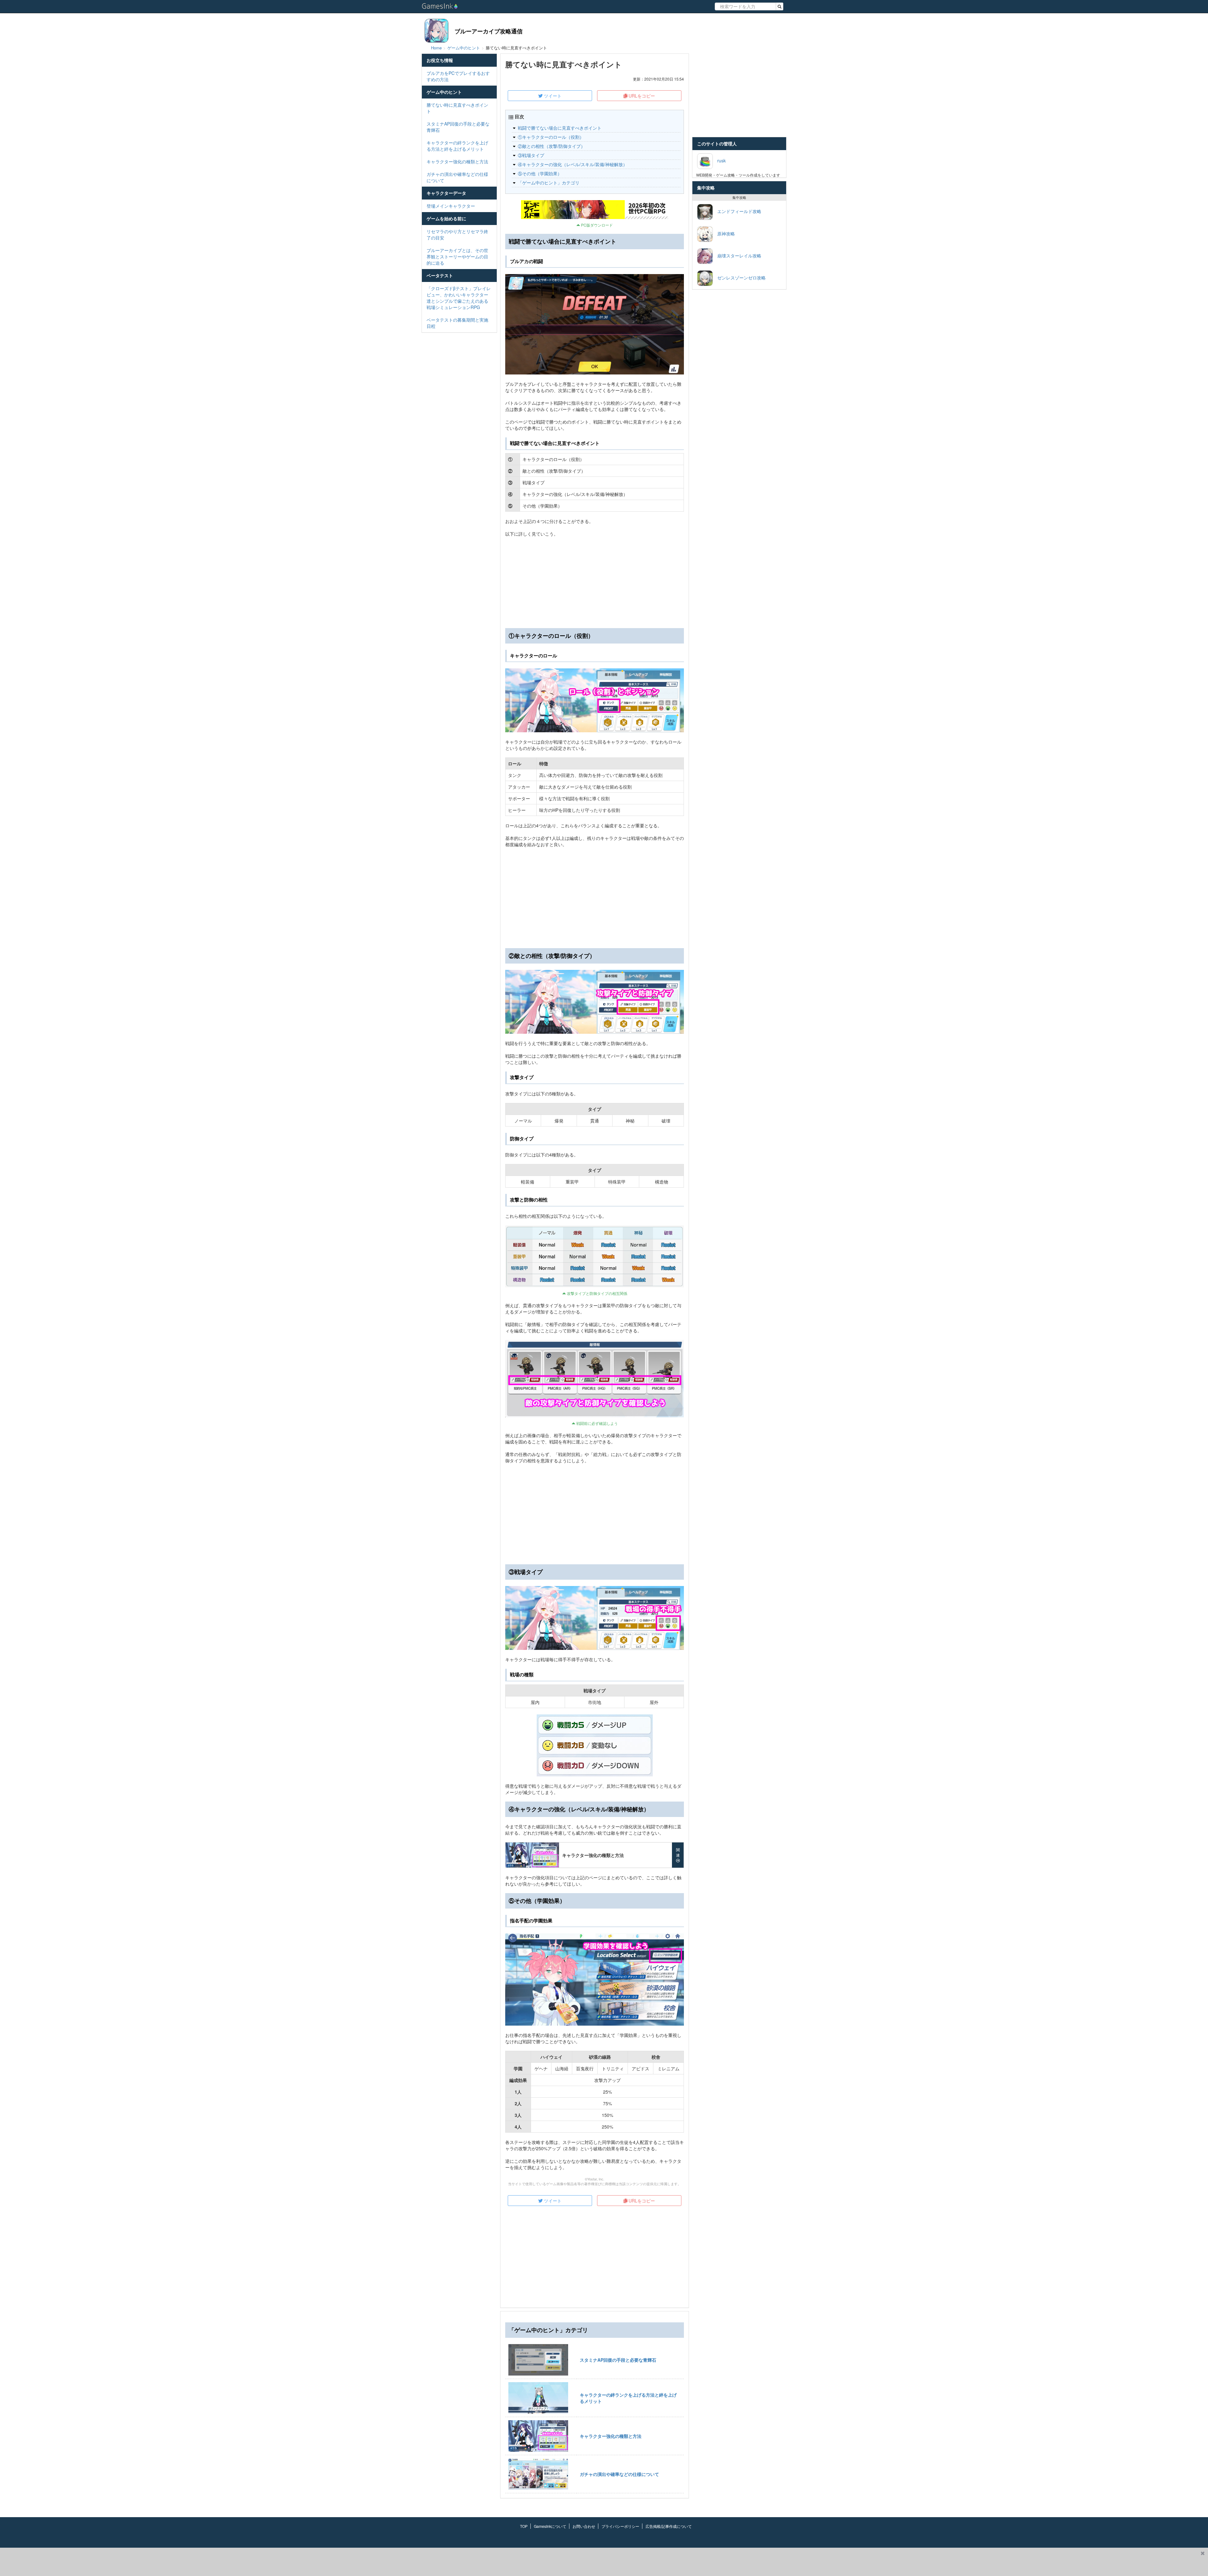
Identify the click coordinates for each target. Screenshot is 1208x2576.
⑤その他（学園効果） (540, 173)
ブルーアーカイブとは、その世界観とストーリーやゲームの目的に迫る (457, 256)
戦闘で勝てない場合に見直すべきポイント (560, 128)
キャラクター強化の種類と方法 (457, 161)
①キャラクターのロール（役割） (551, 137)
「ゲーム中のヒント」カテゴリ (549, 183)
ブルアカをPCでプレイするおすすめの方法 (458, 76)
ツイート (552, 96)
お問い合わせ (584, 2526)
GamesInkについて (550, 2526)
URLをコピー (641, 96)
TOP (524, 2526)
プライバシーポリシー (620, 2526)
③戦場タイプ (531, 155)
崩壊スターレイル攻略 (737, 255)
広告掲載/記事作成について (669, 2526)
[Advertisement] (595, 898)
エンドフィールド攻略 (737, 211)
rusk (719, 160)
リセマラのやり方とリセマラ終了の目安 (457, 234)
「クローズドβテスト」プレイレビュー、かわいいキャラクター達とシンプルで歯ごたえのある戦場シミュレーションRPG (459, 298)
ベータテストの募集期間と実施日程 (457, 323)
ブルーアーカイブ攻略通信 (489, 31)
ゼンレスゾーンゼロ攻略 (739, 277)
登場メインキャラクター (451, 206)
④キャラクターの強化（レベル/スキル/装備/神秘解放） (573, 164)
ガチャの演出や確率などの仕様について (457, 177)
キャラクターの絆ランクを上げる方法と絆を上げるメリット (457, 146)
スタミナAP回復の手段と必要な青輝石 (458, 127)
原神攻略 (724, 233)
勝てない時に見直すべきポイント (457, 108)
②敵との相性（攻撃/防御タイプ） (551, 146)
